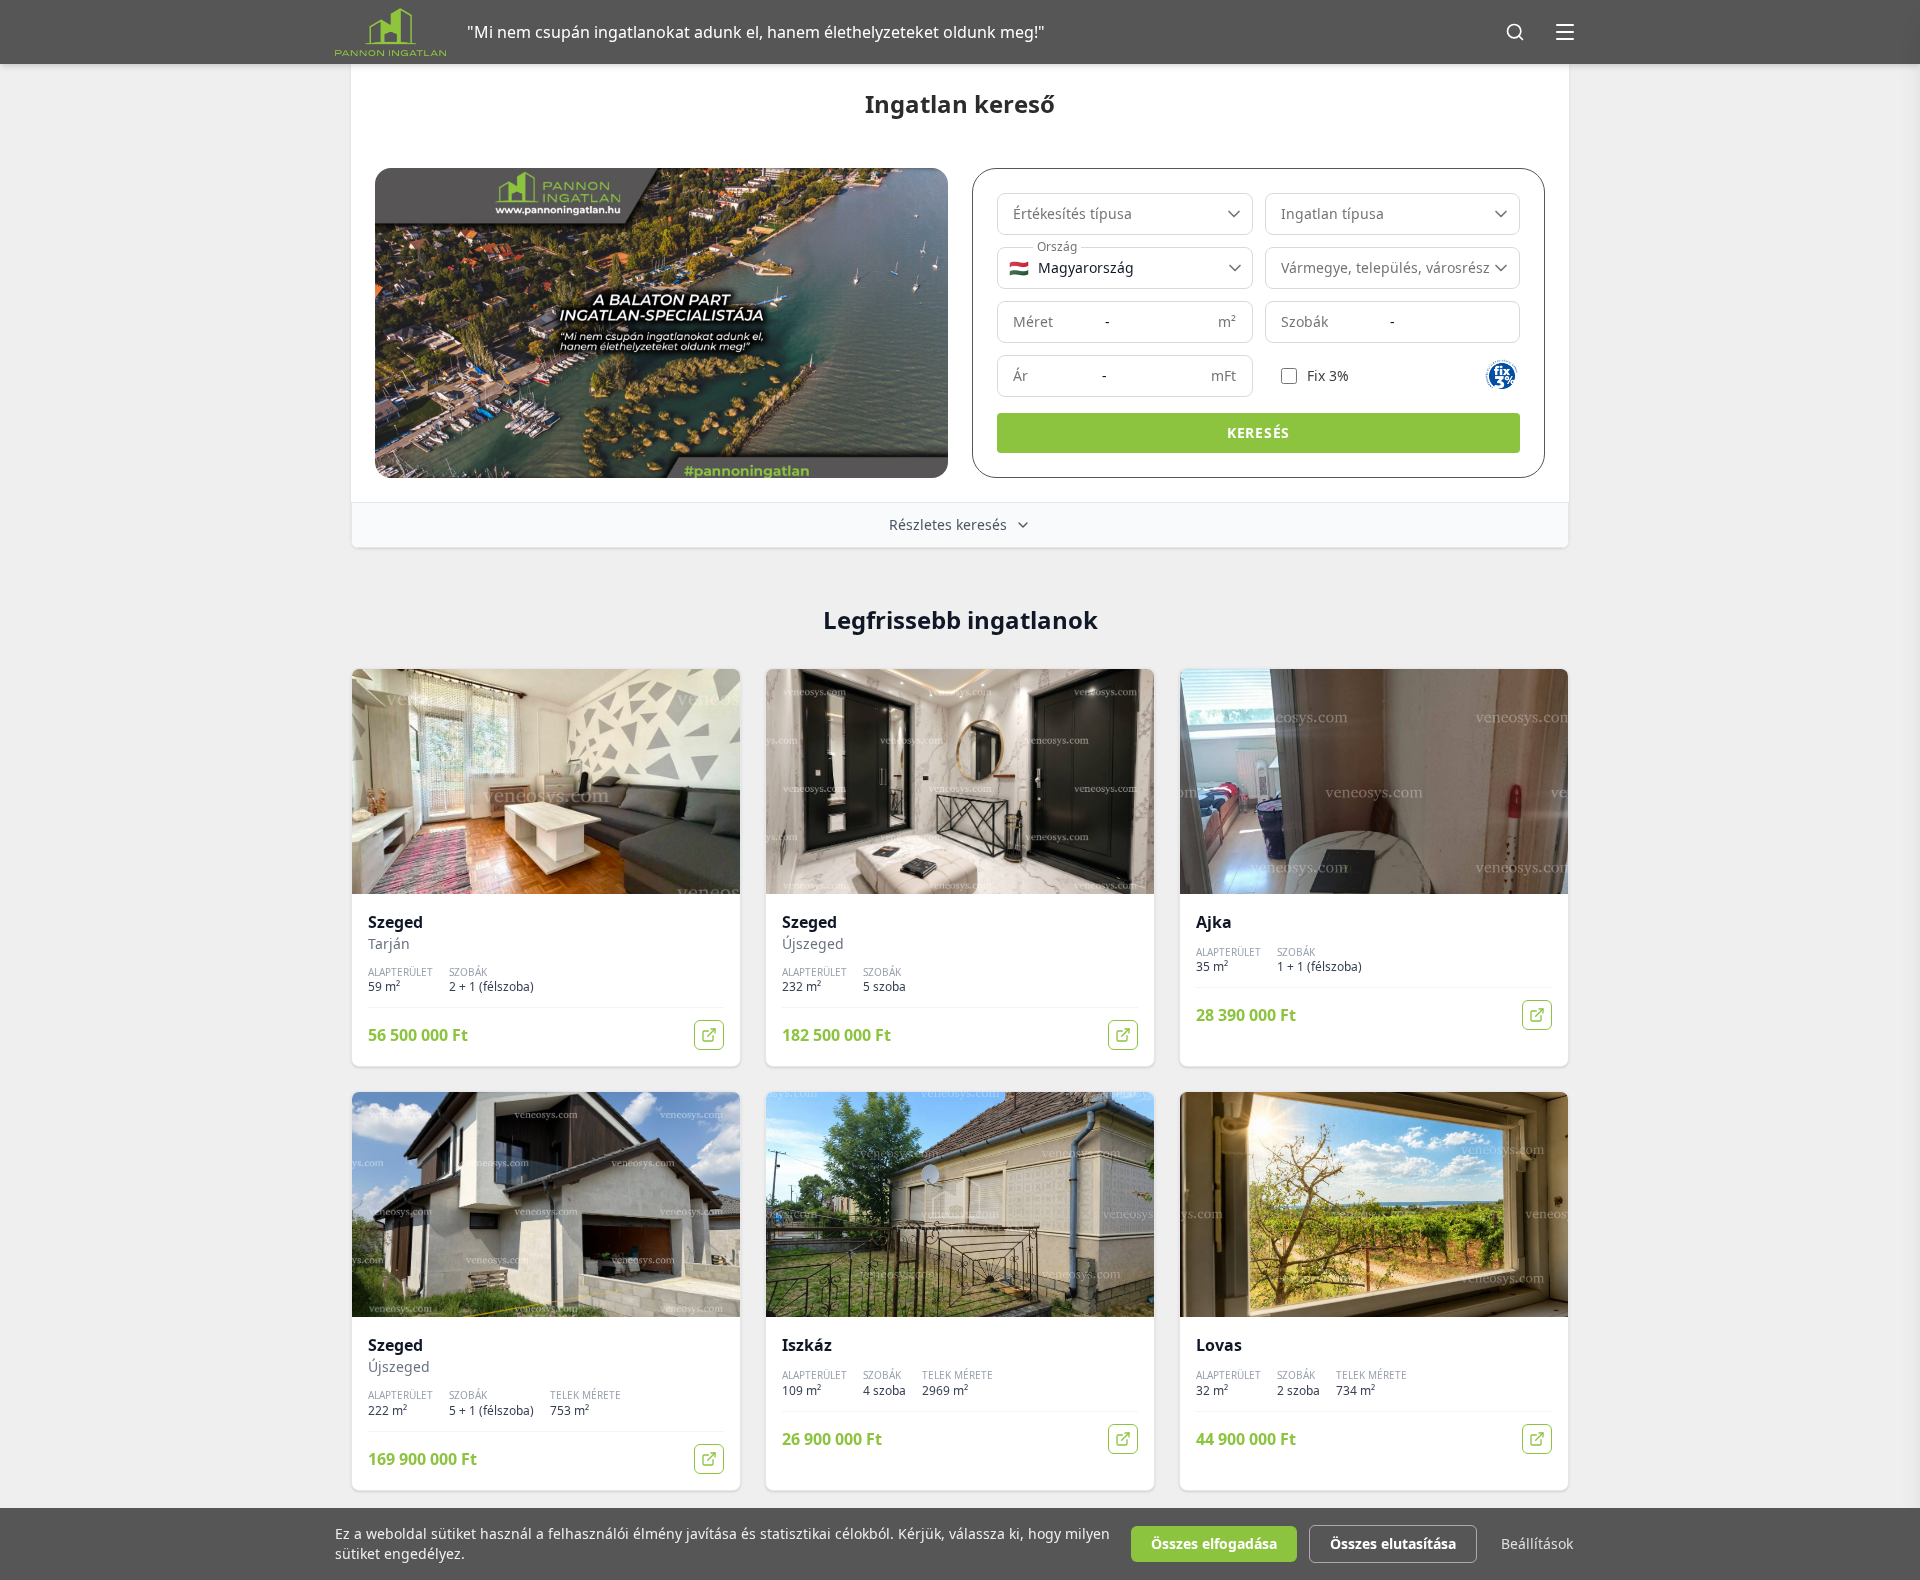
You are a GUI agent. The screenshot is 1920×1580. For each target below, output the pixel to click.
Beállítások (1537, 1543)
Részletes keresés (948, 524)
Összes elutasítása (1393, 1543)
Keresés (1258, 432)
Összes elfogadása (1214, 1543)
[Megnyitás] (709, 1035)
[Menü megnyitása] (1565, 32)
